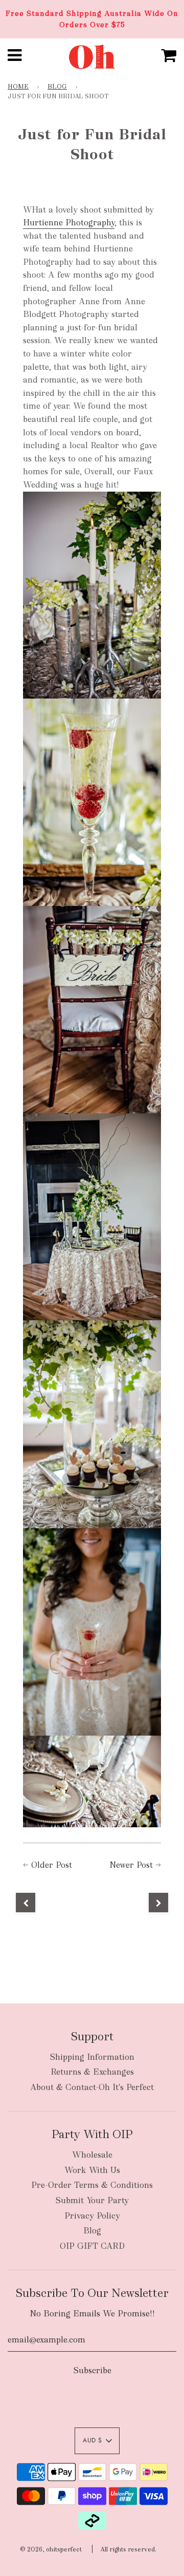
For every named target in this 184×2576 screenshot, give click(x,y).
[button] (97, 2441)
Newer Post (131, 1865)
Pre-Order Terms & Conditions (92, 2185)
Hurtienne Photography (69, 223)
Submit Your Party (92, 2200)
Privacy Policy (92, 2216)
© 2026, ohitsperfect (51, 2549)
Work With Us (92, 2170)
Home (18, 87)
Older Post (52, 1865)
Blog (57, 87)
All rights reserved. (128, 2549)
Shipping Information (92, 2057)
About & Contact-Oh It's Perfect (92, 2087)
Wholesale (92, 2155)
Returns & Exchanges (92, 2072)
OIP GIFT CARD (92, 2246)
